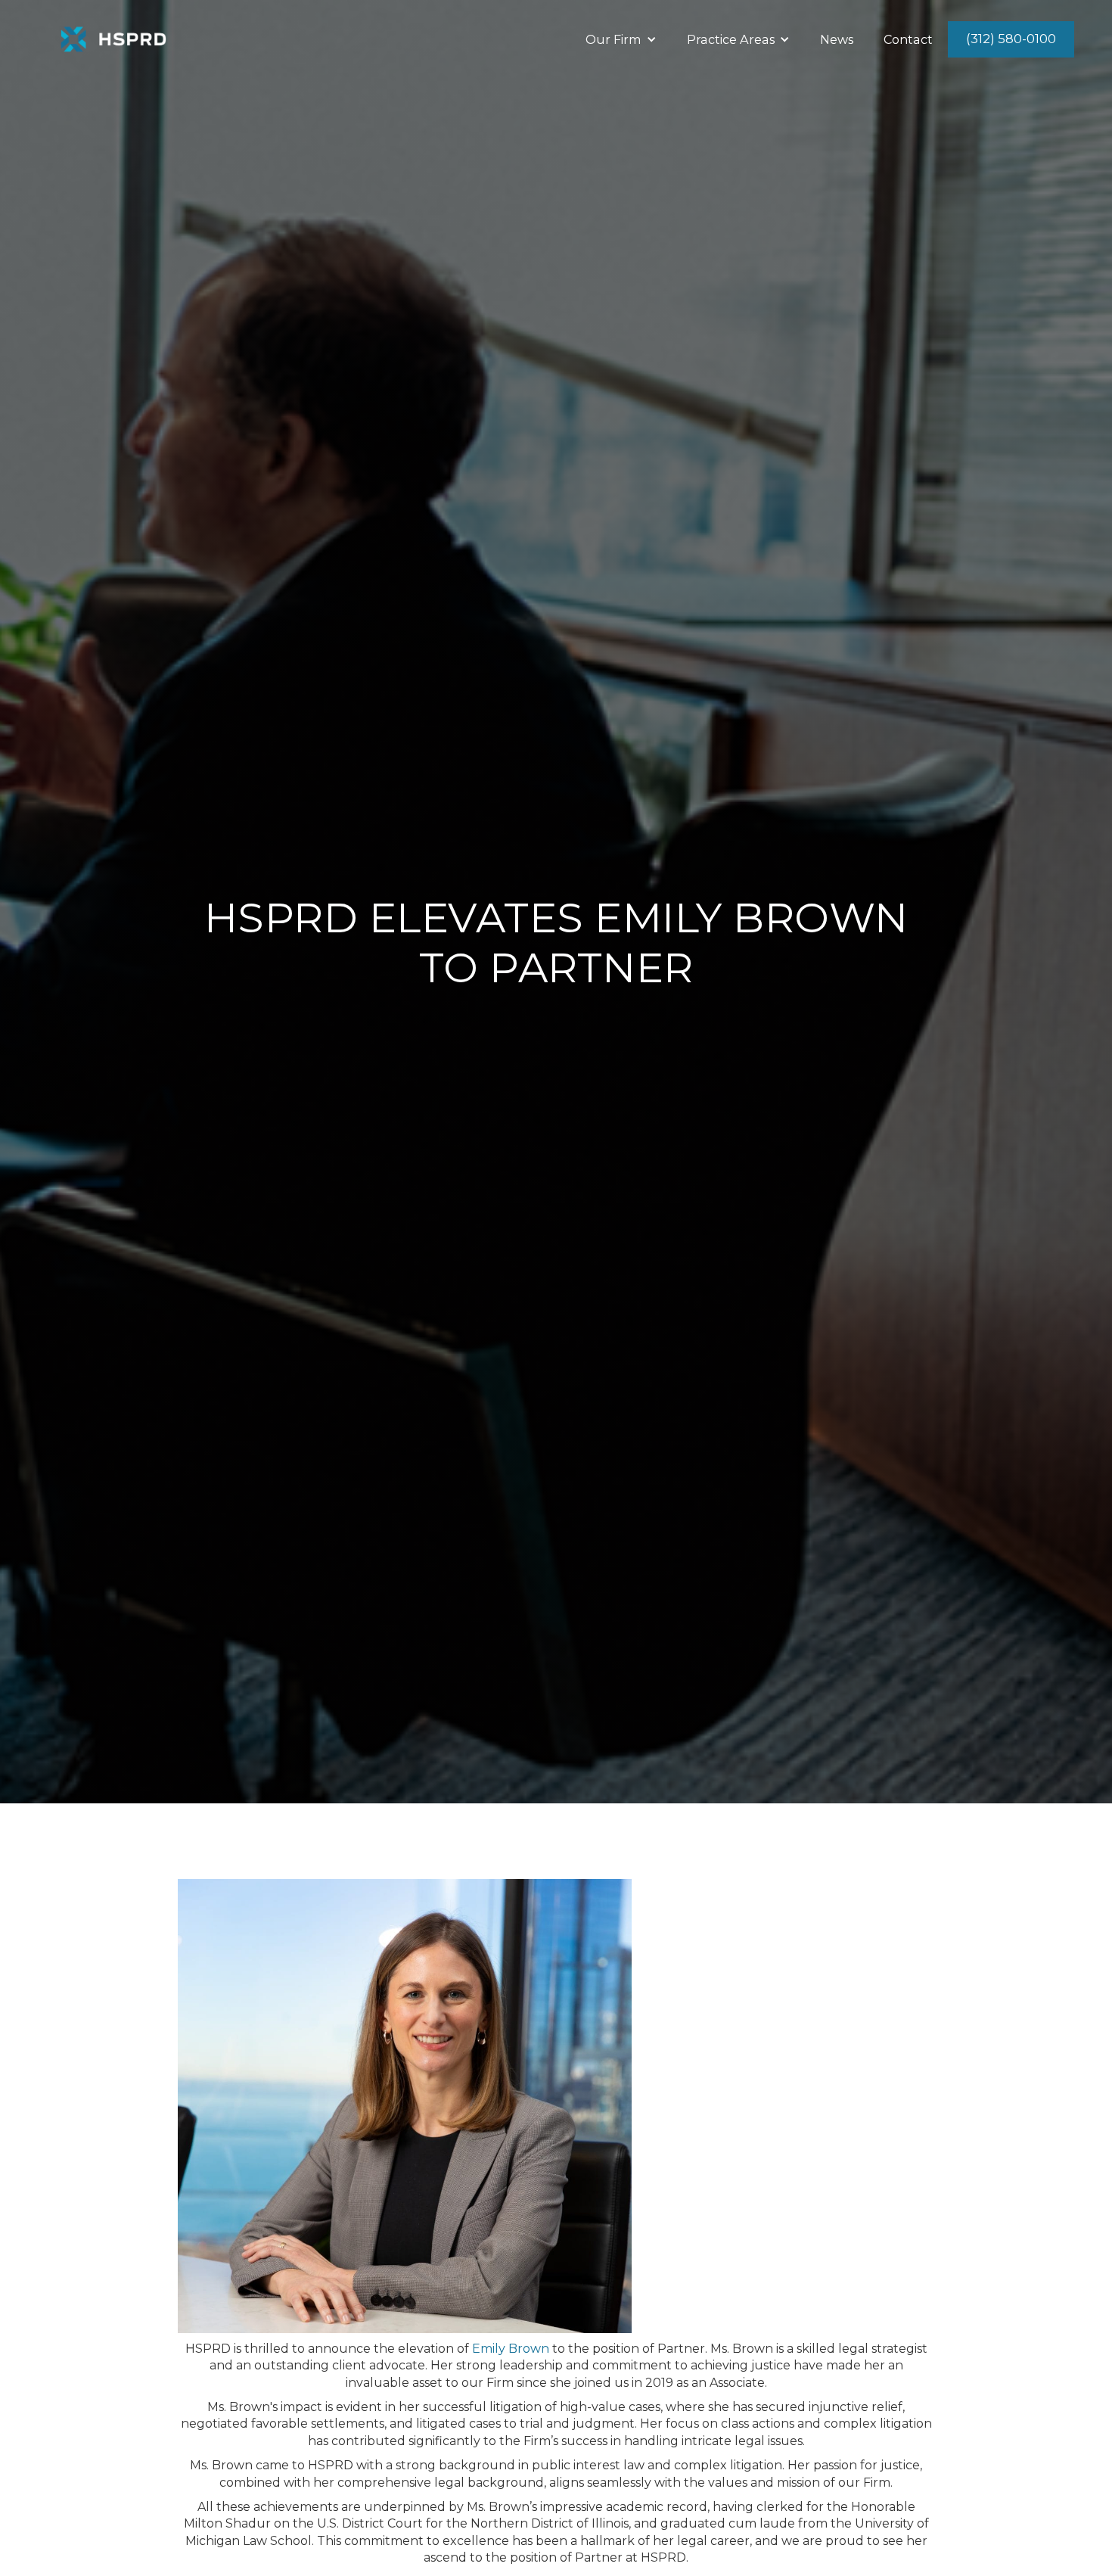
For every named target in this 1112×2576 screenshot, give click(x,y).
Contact (908, 39)
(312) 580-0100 (1011, 39)
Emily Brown (511, 2349)
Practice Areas (731, 39)
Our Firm (613, 39)
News (837, 39)
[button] (621, 40)
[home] (113, 39)
